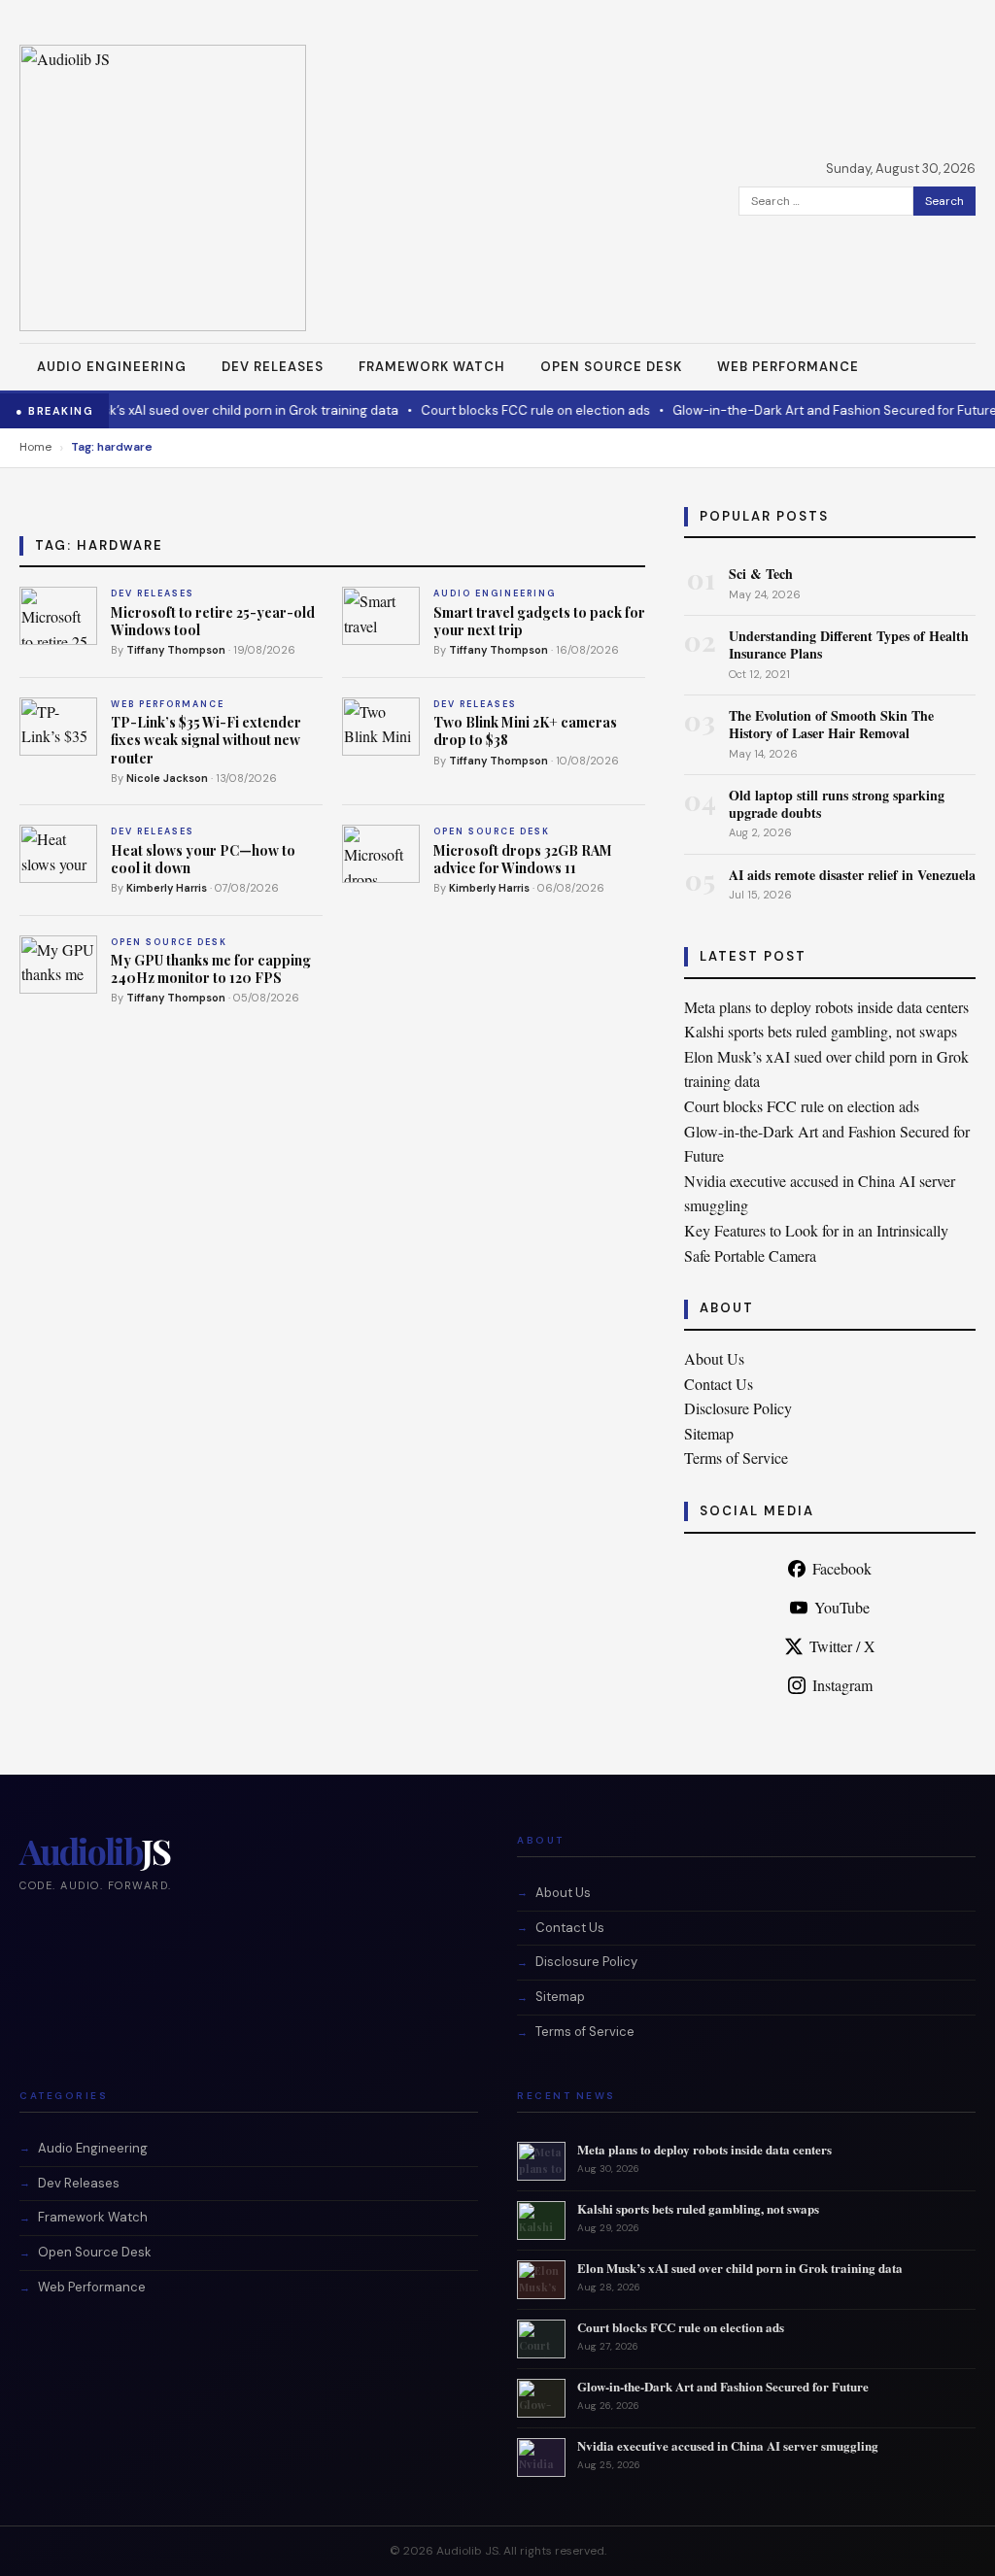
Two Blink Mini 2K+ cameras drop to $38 (525, 731)
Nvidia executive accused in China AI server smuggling (728, 2445)
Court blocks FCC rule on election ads (512, 410)
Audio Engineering (112, 367)
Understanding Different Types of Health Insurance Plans (849, 644)
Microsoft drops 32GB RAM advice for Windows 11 (523, 859)
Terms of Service (736, 1457)
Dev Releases (273, 367)
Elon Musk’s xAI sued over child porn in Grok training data (204, 410)
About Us (714, 1358)
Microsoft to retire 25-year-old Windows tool (213, 621)
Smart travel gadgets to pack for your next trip (539, 621)
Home (35, 447)
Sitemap (709, 1433)
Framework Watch (432, 367)
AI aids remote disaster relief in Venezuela (852, 875)
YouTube (842, 1607)
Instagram (842, 1685)
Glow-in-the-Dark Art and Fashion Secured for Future (811, 410)
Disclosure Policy (738, 1408)
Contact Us (719, 1384)
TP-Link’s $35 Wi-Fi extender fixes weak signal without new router (206, 740)
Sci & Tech (761, 574)
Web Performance (788, 367)
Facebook (842, 1568)
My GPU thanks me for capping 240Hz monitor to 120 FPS (211, 969)
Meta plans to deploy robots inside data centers (826, 1007)
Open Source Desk (611, 367)
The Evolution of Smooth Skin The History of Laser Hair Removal (831, 724)
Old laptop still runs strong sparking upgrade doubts (837, 804)
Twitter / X (842, 1646)
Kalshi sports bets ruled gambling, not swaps (821, 1031)
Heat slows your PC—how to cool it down (203, 859)
